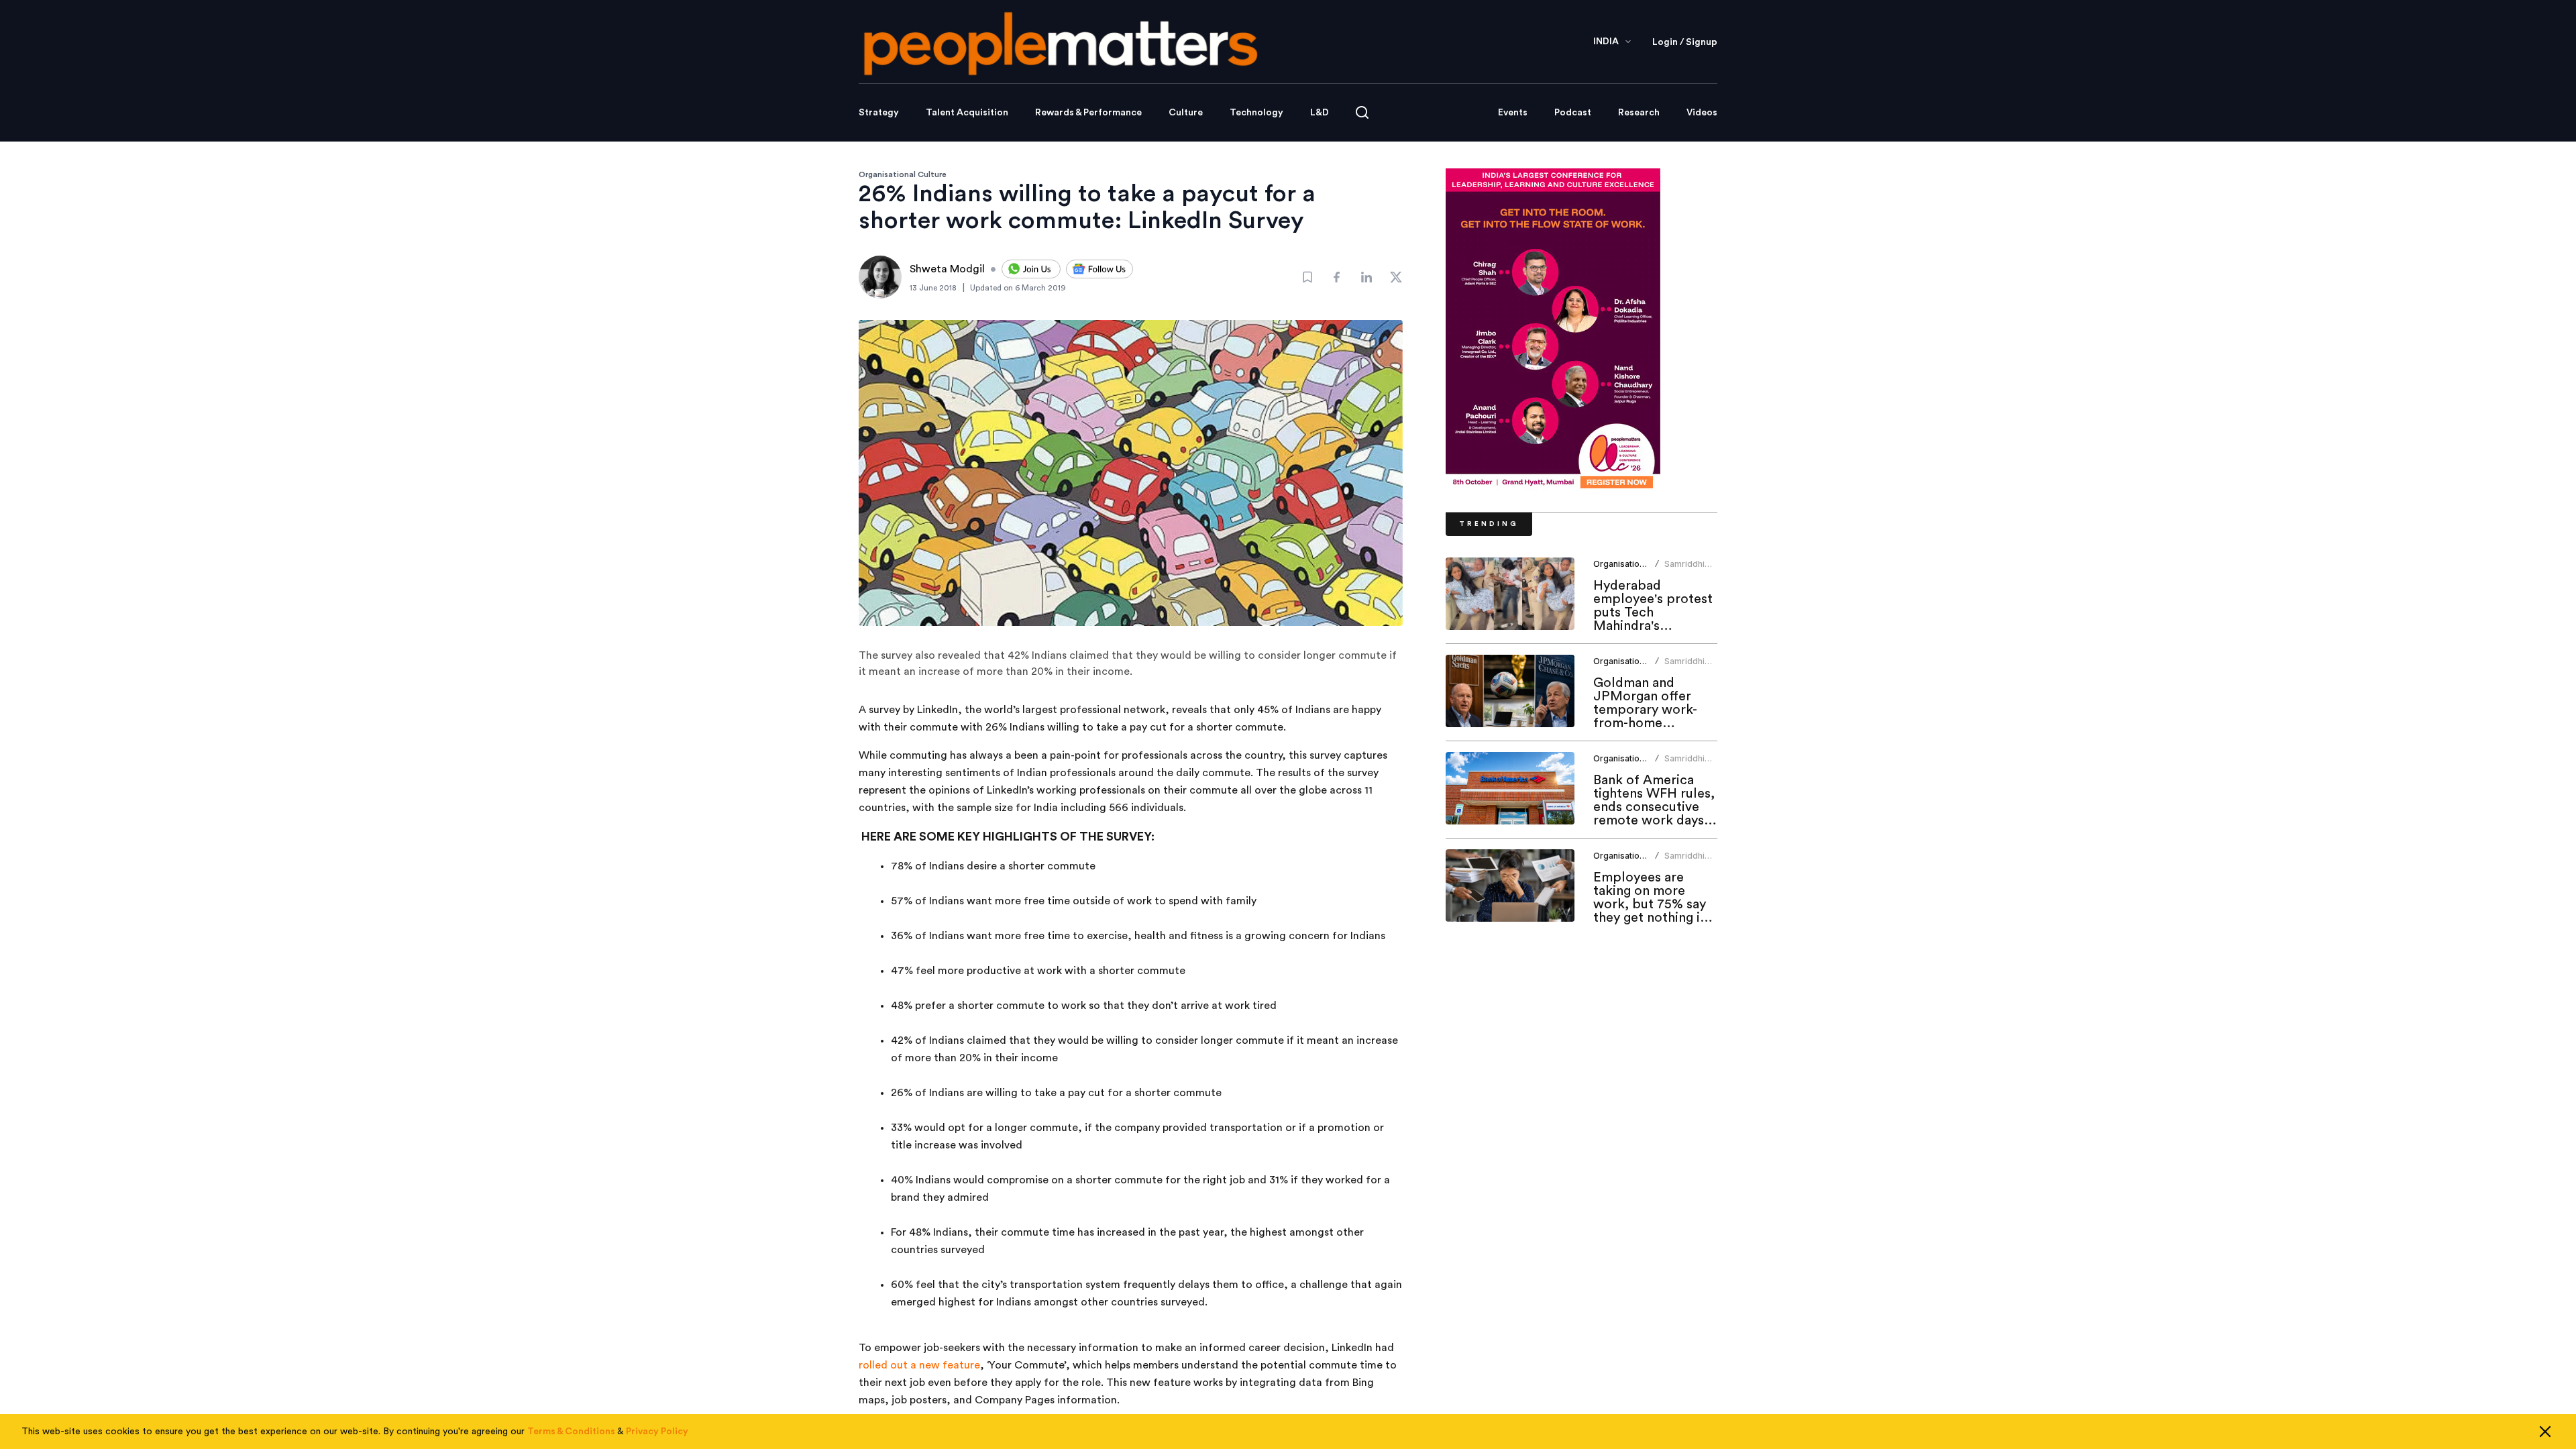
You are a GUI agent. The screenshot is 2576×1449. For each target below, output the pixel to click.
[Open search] (1362, 112)
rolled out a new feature (919, 1365)
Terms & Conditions (571, 1432)
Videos (1702, 113)
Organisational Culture (903, 174)
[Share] (1337, 277)
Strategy (879, 113)
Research (1639, 113)
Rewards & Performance (1088, 113)
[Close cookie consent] (2545, 1432)
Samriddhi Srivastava (1685, 569)
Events (1513, 113)
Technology (1256, 113)
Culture (1186, 113)
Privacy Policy (657, 1432)
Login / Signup (1685, 42)
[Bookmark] (1307, 277)
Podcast (1573, 113)
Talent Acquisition (967, 113)
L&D (1320, 113)
